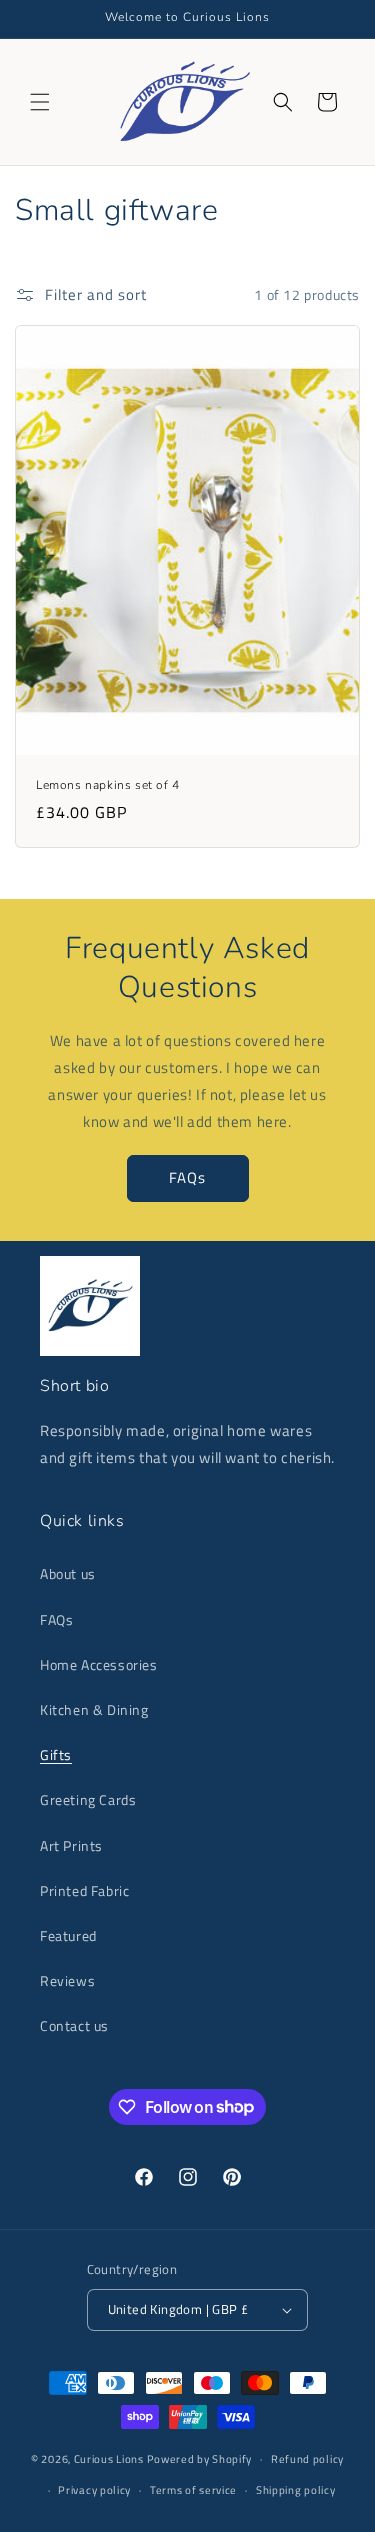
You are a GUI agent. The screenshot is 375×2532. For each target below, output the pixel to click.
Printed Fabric (84, 1890)
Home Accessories (99, 1664)
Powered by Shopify (200, 2459)
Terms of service (193, 2490)
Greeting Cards (88, 1799)
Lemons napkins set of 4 (108, 784)
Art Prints (71, 1845)
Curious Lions (109, 2459)
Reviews (67, 1980)
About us (68, 1573)
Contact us (74, 2025)
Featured (68, 1935)
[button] (40, 102)
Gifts (56, 1754)
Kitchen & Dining (94, 1709)
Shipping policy (296, 2490)
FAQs (187, 1177)
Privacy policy (94, 2490)
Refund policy (307, 2459)
